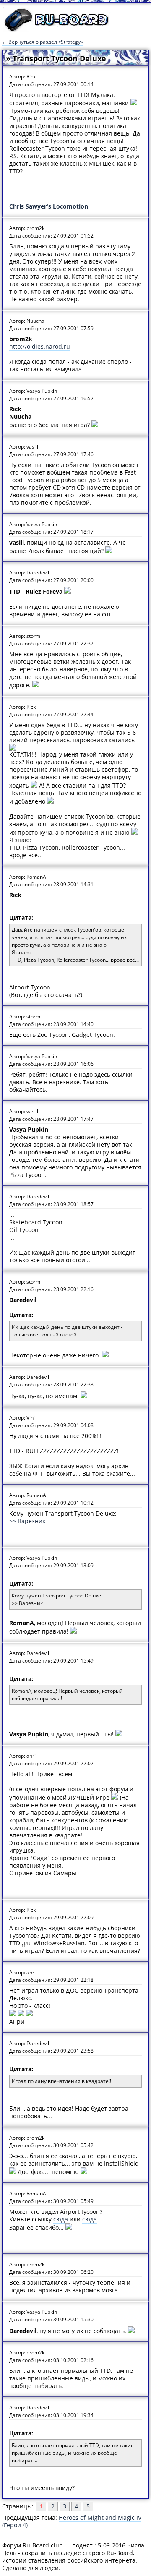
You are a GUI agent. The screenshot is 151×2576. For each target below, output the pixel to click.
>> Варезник (27, 1521)
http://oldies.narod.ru (40, 346)
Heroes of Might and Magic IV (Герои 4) (72, 2521)
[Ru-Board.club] (57, 30)
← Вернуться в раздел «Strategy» (43, 42)
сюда (61, 2219)
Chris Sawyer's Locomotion (49, 206)
